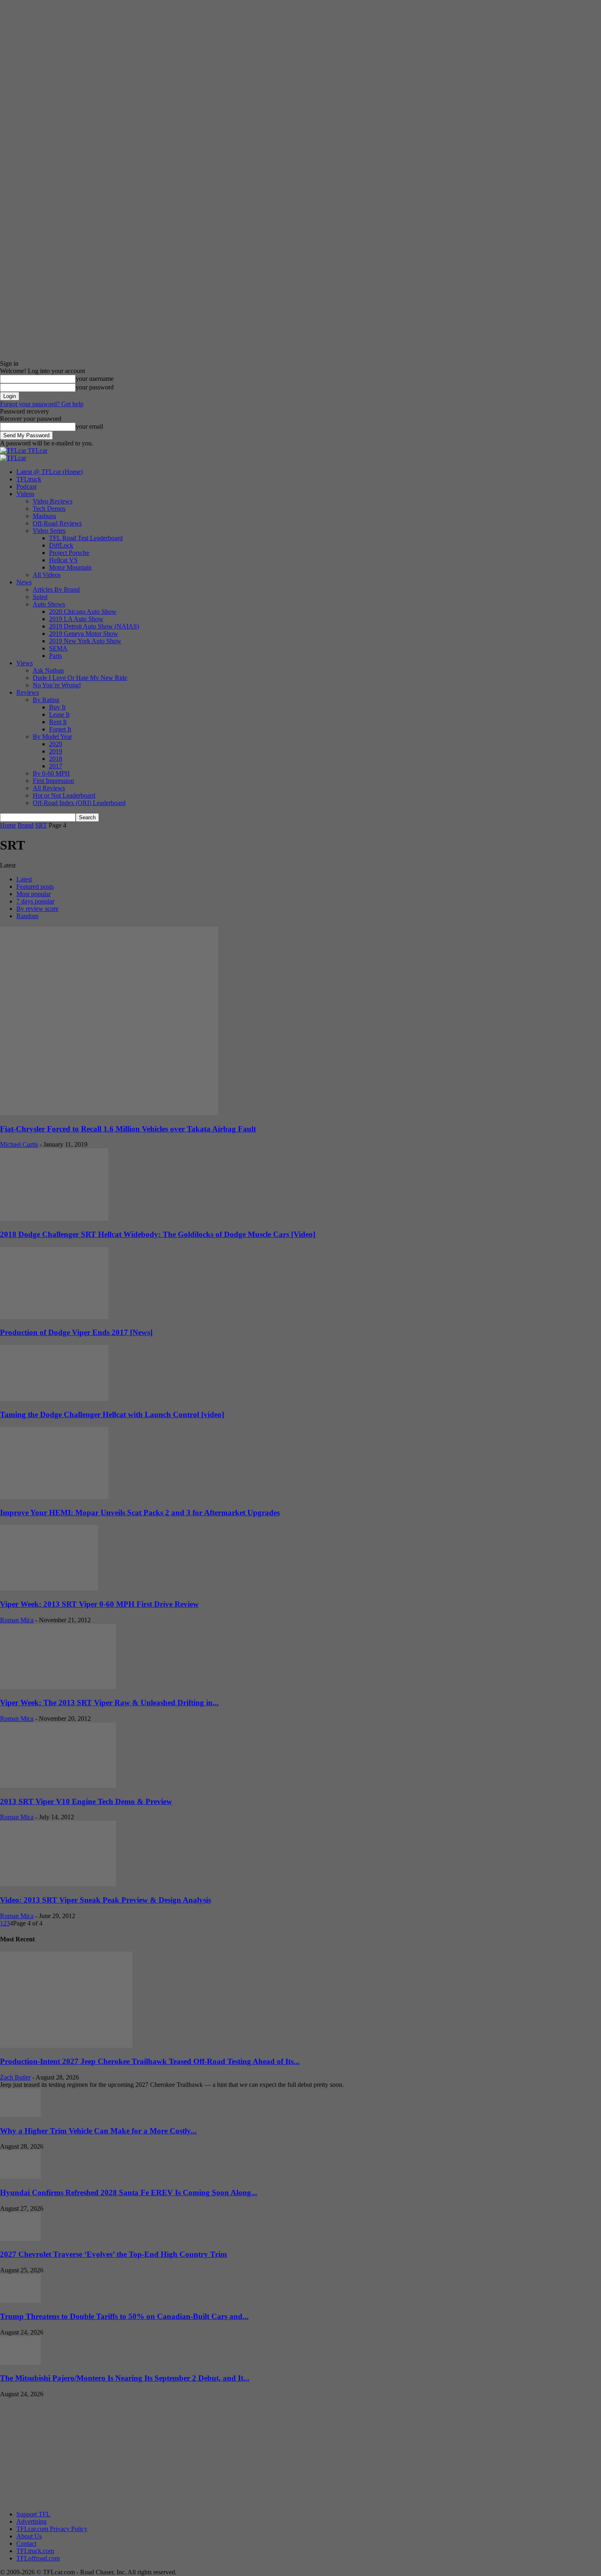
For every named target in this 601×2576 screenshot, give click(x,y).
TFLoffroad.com (38, 2558)
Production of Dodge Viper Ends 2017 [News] (76, 1332)
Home (8, 825)
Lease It (59, 714)
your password (95, 387)
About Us (29, 2536)
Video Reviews (53, 501)
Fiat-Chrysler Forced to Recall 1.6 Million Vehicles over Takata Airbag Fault (128, 1129)
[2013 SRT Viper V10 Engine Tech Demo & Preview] (58, 1786)
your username (95, 379)
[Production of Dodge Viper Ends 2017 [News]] (54, 1317)
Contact (26, 2544)
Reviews (28, 692)
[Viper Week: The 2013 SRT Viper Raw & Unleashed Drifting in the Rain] (58, 1687)
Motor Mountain (70, 567)
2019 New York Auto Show (85, 641)
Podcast (26, 486)
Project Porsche (69, 553)
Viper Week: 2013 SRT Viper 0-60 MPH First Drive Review (99, 1604)
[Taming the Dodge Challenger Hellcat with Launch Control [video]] (54, 1399)
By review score (37, 909)
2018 (56, 759)
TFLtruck (29, 479)
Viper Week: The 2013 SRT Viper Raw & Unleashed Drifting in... (109, 1703)
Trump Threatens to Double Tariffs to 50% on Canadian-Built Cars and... (124, 2316)
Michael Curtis (19, 1144)
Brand (26, 825)
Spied (40, 597)
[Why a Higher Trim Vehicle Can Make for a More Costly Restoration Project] (20, 2115)
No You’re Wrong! (57, 685)
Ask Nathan (48, 670)
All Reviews (49, 788)
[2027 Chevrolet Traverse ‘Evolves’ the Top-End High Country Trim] (20, 2239)
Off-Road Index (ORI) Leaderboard (79, 803)
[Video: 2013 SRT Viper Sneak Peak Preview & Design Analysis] (58, 1884)
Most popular (34, 894)
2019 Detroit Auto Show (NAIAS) (94, 626)
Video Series (49, 531)
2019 (56, 751)
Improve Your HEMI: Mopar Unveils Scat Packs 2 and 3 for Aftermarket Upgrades (140, 1513)
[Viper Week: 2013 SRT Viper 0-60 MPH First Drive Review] (49, 1588)
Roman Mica (17, 1620)
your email (89, 426)
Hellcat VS (63, 560)
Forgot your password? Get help (42, 404)
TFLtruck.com (35, 2551)
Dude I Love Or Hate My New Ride (80, 678)
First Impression (53, 781)
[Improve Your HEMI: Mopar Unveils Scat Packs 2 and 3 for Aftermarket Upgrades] (54, 1497)
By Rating (46, 700)
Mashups (44, 516)
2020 (56, 744)
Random (27, 916)
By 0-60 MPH (51, 773)
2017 (56, 766)
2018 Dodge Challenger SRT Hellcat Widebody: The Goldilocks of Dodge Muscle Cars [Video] (158, 1234)
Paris (55, 656)
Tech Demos (49, 509)
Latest (24, 879)
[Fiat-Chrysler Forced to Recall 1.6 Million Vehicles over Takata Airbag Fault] (109, 1113)
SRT (41, 825)
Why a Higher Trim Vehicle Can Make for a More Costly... (98, 2131)
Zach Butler (15, 2077)
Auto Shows (49, 604)
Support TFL (33, 2514)
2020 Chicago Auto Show (83, 612)
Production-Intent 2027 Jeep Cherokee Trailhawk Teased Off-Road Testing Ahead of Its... (150, 2061)
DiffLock (61, 545)
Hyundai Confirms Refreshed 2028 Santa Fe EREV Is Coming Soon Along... (129, 2193)
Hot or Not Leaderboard (64, 795)
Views (25, 663)
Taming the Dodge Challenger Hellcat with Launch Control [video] (112, 1414)
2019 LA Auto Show (76, 619)
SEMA (58, 648)
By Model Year (52, 737)
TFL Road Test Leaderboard (86, 538)
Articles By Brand (56, 589)
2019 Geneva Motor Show (84, 634)
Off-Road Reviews (57, 523)
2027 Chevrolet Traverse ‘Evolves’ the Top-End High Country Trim (113, 2254)
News (24, 582)
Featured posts (35, 887)
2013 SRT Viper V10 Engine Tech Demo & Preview (86, 1801)
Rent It (58, 722)
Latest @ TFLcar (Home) (49, 472)
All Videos (47, 575)
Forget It (60, 729)
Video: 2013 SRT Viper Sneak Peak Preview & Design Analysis (105, 1900)
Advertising (31, 2521)
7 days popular (35, 901)
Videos (25, 494)
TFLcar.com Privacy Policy (52, 2529)
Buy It (57, 707)
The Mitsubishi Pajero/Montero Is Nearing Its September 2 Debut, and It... (125, 2378)
